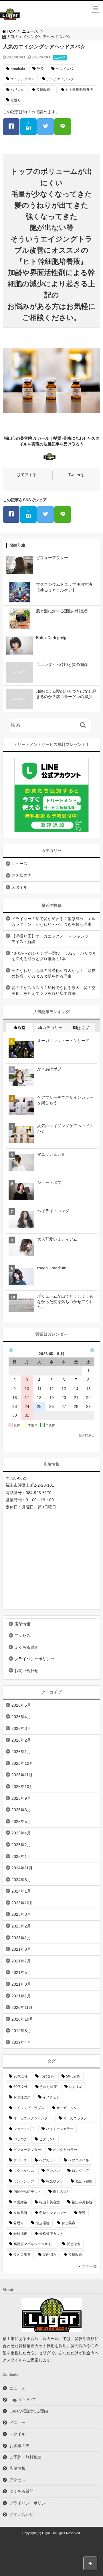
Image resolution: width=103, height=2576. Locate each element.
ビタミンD (47, 2139)
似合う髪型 (84, 2181)
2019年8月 (21, 2031)
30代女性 (21, 2076)
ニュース (30, 31)
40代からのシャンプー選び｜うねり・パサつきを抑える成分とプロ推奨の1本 (54, 956)
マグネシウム (24, 2171)
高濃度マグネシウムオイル (34, 2244)
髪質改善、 (45, 90)
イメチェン (51, 2097)
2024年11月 (22, 1868)
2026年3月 (21, 1728)
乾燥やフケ (55, 2181)
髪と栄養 (74, 2244)
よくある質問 (26, 1647)
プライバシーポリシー (34, 1659)
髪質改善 (75, 2255)
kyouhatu (18, 69)
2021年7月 (21, 1961)
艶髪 (82, 2213)
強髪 (40, 69)
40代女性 (47, 2076)
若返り (16, 100)
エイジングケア (23, 79)
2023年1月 (21, 1938)
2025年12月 (22, 1763)
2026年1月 (21, 1752)
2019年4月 (21, 2042)
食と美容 (68, 2223)
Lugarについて (23, 2400)
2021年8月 (21, 1949)
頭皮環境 (43, 2223)
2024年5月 (21, 1880)
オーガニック (67, 2108)
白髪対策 (20, 2202)
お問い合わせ (26, 1671)
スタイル (19, 887)
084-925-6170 (39, 1493)
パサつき (20, 2139)
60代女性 (21, 2087)
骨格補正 (20, 2234)
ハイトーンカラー (60, 2129)
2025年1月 (21, 1856)
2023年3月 (21, 1914)
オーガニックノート (79, 2118)
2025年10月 (22, 1787)
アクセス (22, 1636)
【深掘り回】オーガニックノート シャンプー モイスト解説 (52, 939)
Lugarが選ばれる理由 (29, 2411)
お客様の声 (21, 875)
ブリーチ (20, 2160)
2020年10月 (22, 2019)
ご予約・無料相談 (25, 2457)
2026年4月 (21, 1717)
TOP (11, 31)
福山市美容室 (49, 2202)
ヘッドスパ (64, 69)
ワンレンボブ (24, 2181)
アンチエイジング (60, 79)
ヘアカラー (48, 2160)
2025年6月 (21, 1810)
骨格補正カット (51, 2234)
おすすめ (76, 2087)
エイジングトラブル (29, 2108)
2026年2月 (21, 1740)
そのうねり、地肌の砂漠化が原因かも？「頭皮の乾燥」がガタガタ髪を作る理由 (54, 973)
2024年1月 (21, 1891)
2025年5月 (21, 1822)
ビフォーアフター (27, 2150)
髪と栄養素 (22, 2255)
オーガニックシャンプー (32, 2118)
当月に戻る (87, 1435)
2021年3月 (21, 1984)
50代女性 (73, 2076)
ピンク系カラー (65, 2150)
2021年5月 (21, 1972)
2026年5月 (21, 1705)
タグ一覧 (89, 2266)
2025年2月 (21, 1845)
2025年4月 (21, 1833)
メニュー (17, 2422)
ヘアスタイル (79, 2160)
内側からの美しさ (27, 2192)
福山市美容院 (82, 2202)
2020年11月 (22, 2007)
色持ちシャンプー (53, 2213)
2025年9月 (21, 1798)
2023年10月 (22, 1903)
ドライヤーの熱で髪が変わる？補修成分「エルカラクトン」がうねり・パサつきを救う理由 (54, 921)
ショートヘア (24, 2129)
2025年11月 (22, 1775)
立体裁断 (20, 2213)
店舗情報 (22, 1624)
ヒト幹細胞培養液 (79, 90)
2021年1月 (21, 1996)
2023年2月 (21, 1926)
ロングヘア (80, 2171)
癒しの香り (62, 2192)
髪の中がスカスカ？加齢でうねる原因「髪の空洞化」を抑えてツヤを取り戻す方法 (54, 991)
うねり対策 (48, 2087)
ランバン (53, 2171)
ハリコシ (17, 90)
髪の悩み (49, 2255)
